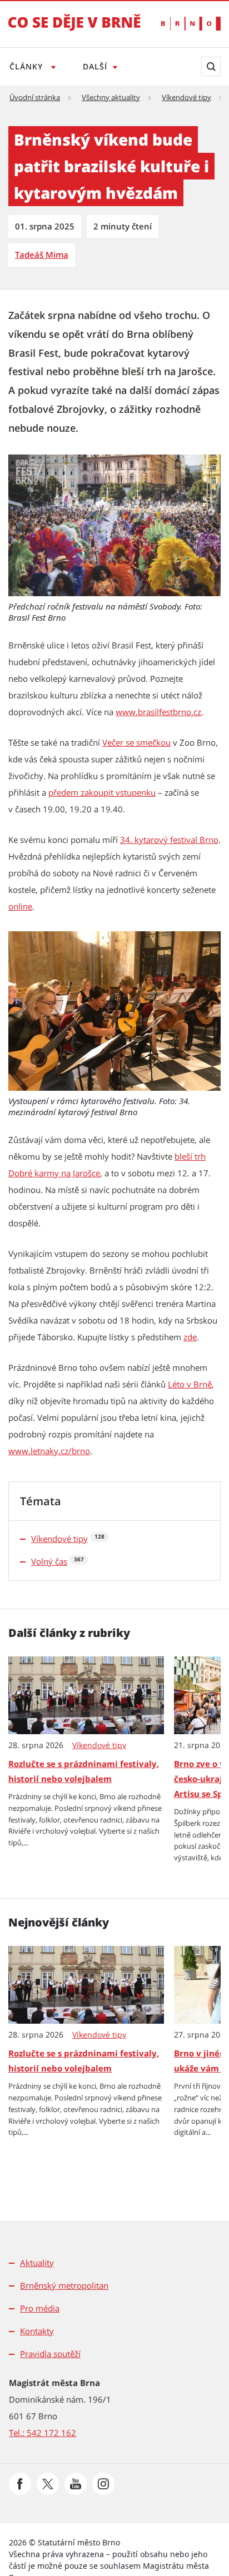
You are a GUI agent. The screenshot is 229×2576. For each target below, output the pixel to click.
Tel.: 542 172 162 (43, 2433)
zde (190, 1337)
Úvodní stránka (35, 97)
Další (95, 66)
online (20, 906)
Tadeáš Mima (42, 254)
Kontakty (37, 2331)
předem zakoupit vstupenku (102, 792)
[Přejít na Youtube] (76, 2484)
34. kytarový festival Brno (169, 840)
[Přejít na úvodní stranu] (74, 30)
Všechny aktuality (111, 97)
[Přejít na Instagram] (103, 2484)
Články (28, 66)
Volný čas (49, 1561)
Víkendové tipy (186, 97)
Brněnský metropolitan (64, 2285)
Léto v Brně (190, 1384)
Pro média (40, 2308)
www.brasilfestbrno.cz (158, 712)
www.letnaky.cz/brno (49, 1451)
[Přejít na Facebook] (20, 2484)
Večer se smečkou (136, 742)
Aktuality (37, 2263)
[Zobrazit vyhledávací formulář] (211, 66)
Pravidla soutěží (50, 2354)
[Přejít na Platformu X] (48, 2484)
